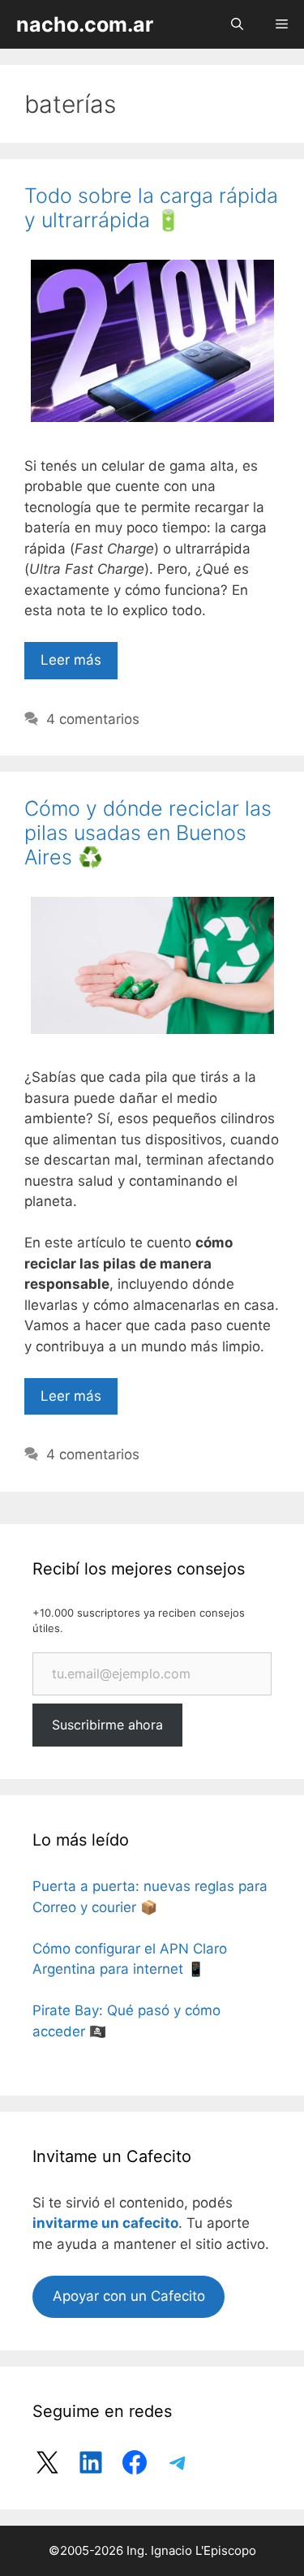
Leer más (71, 660)
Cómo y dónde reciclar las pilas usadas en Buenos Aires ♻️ (148, 833)
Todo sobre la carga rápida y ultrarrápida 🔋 (151, 208)
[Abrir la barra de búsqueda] (237, 24)
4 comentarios (93, 719)
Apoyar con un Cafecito (129, 2296)
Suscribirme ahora (107, 1725)
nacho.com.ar (85, 24)
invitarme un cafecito (105, 2223)
